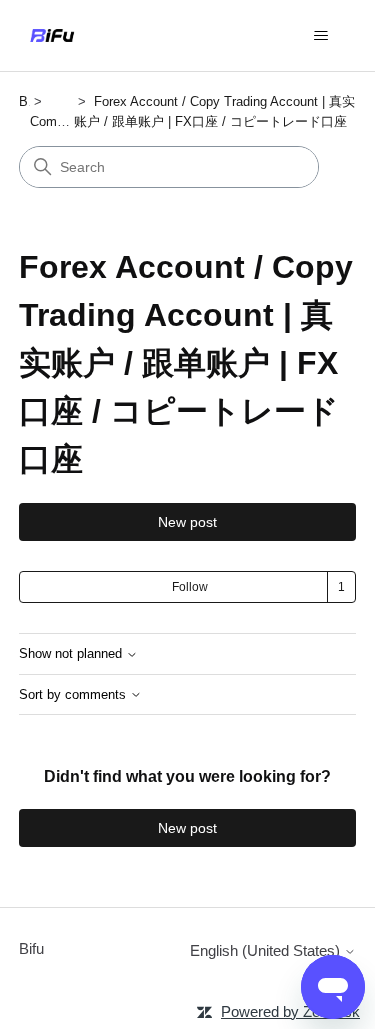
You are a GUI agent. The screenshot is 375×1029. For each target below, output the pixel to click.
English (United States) (267, 950)
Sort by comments (74, 695)
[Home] (52, 35)
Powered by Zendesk (290, 1011)
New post (187, 522)
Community (63, 121)
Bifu (31, 948)
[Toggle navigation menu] (320, 36)
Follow (190, 587)
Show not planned (72, 654)
